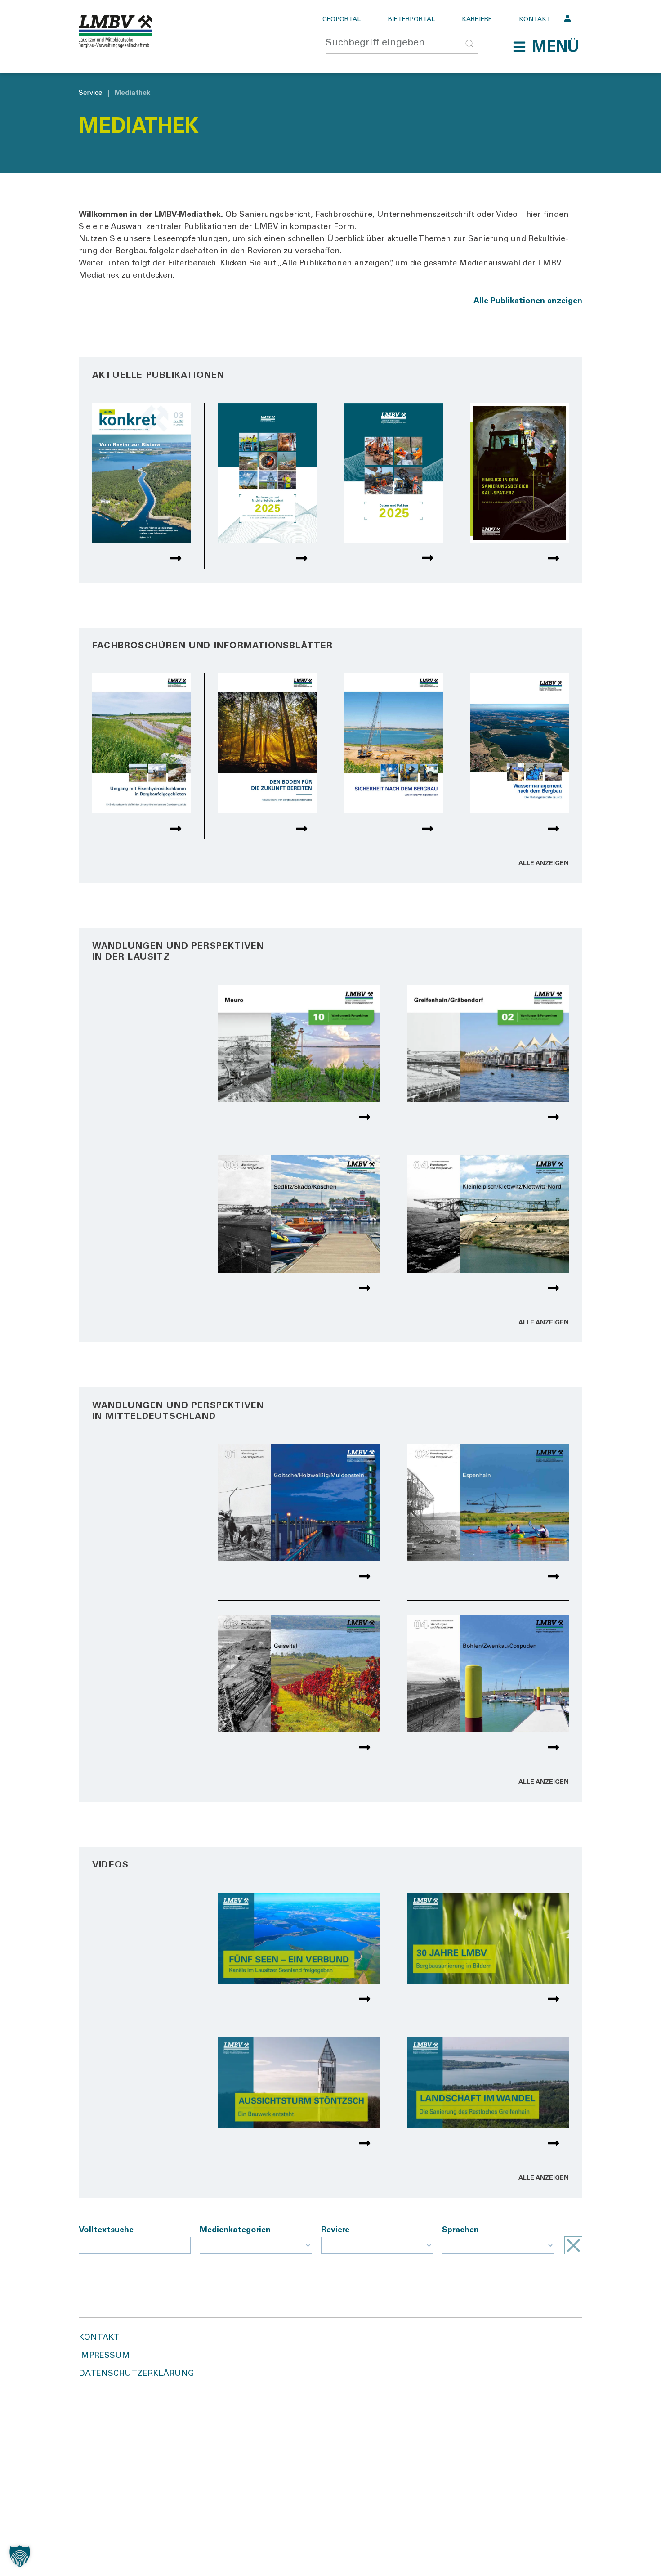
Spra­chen (460, 2230)
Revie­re (335, 2230)
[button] (546, 47)
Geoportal (342, 20)
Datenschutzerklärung (136, 2374)
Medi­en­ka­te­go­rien (235, 2230)
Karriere (477, 20)
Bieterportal (411, 20)
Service (90, 93)
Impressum (104, 2356)
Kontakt (535, 20)
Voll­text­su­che (106, 2230)
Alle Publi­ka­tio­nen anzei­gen (528, 301)
